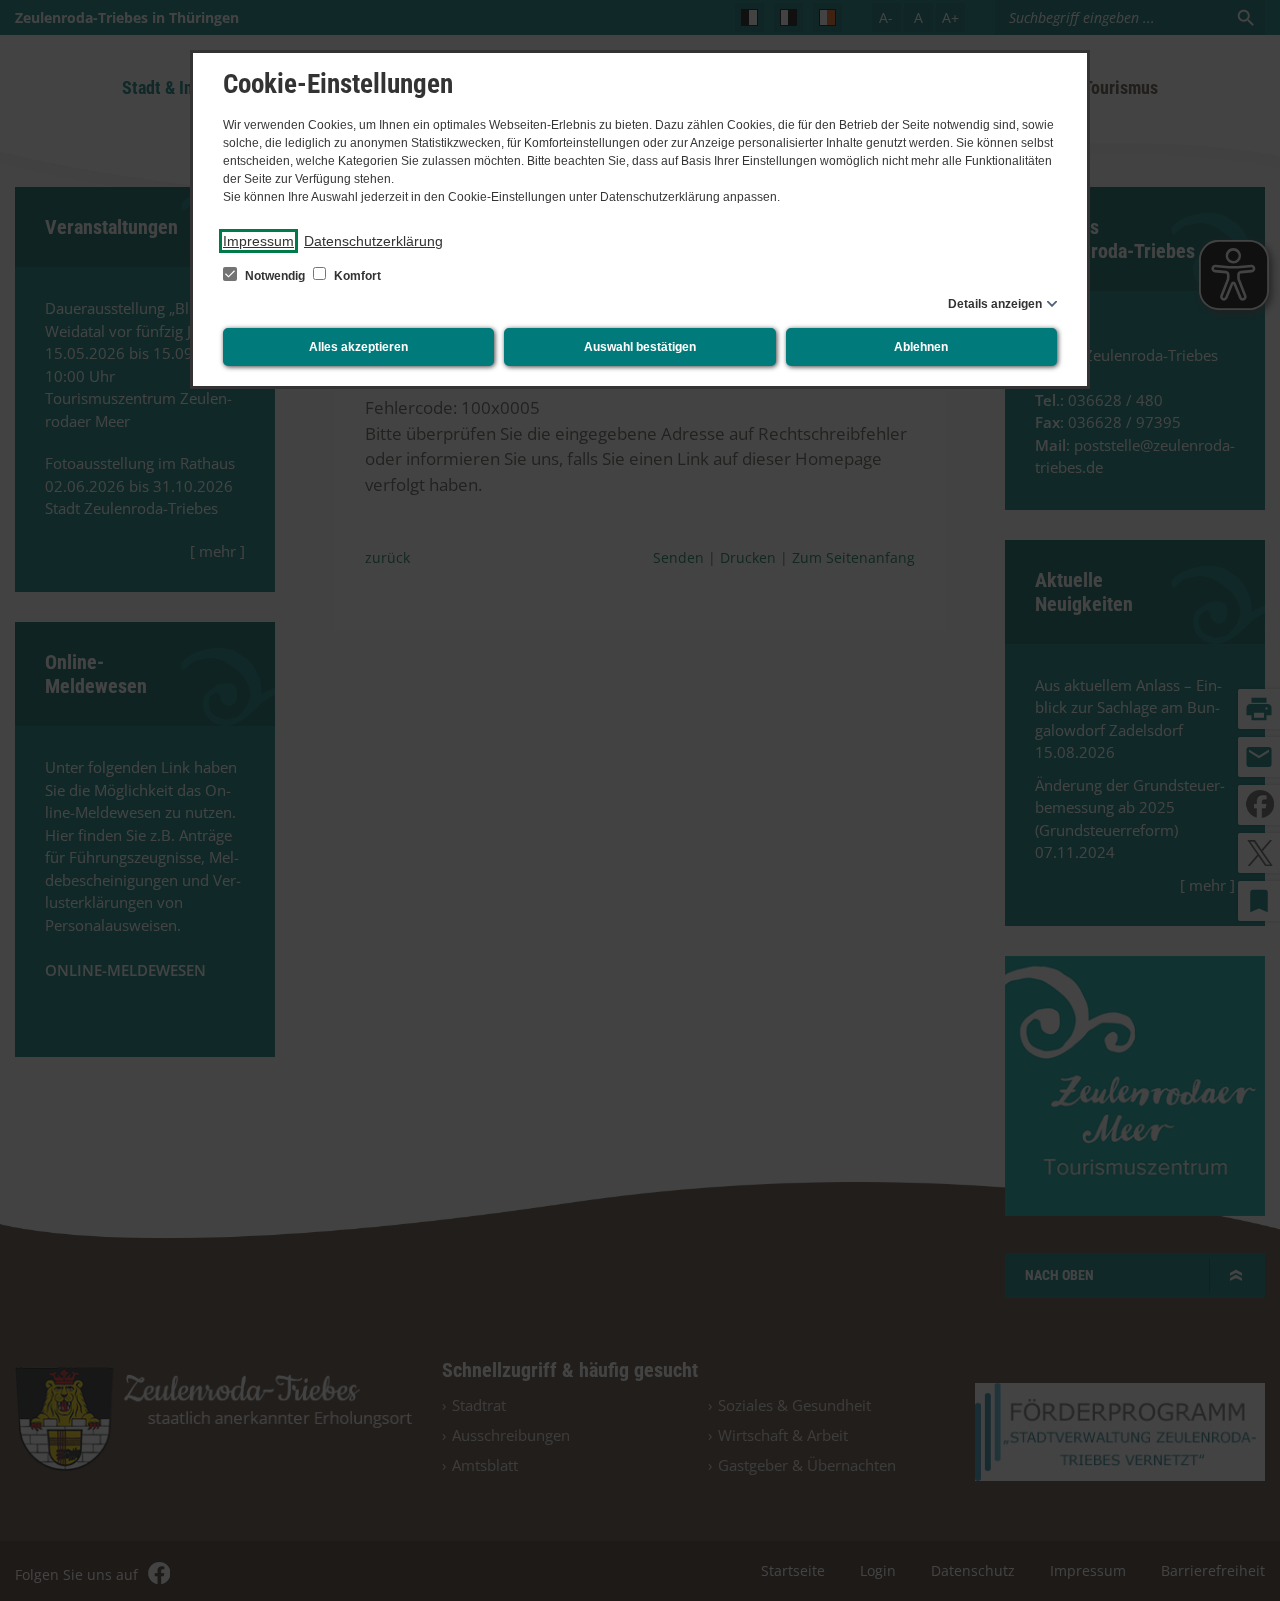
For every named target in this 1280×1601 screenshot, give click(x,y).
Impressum (258, 241)
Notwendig (275, 276)
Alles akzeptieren (358, 347)
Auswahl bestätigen (640, 347)
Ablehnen (921, 347)
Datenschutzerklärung (373, 241)
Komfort (356, 276)
